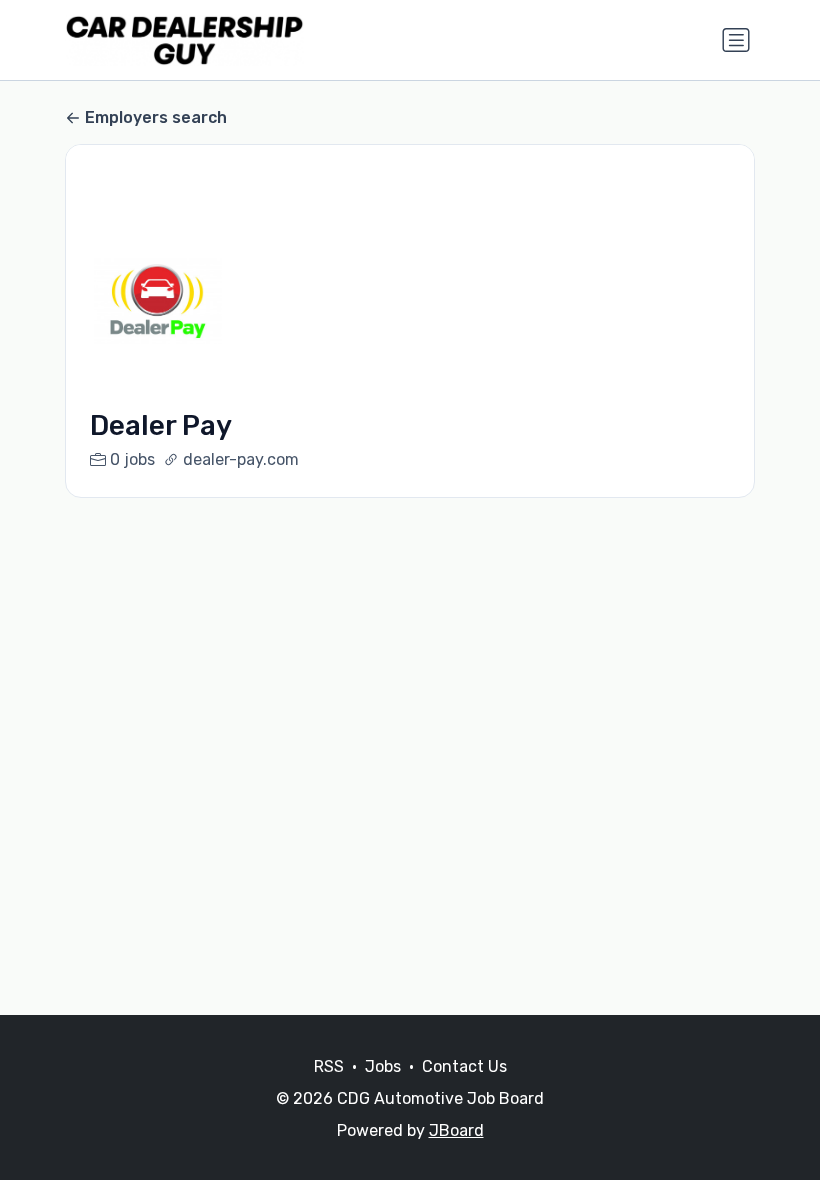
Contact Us (464, 1066)
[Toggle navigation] (736, 40)
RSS (329, 1066)
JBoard (456, 1130)
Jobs (383, 1066)
